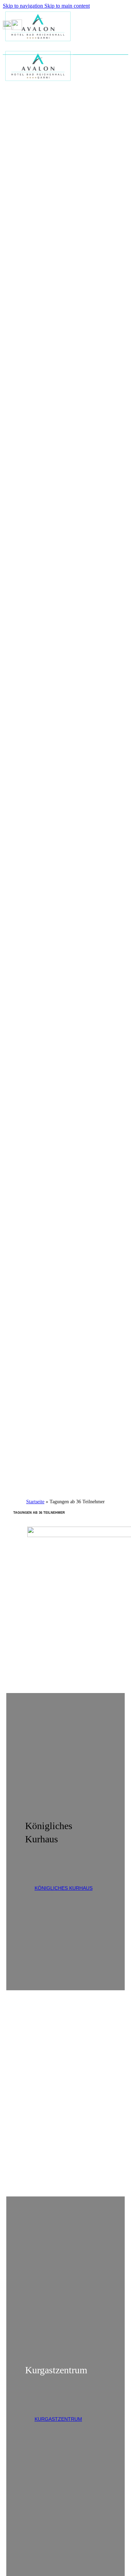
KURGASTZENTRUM (58, 2419)
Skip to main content (67, 6)
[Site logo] (38, 43)
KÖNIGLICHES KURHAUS (64, 1888)
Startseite (35, 1502)
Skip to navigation (24, 6)
